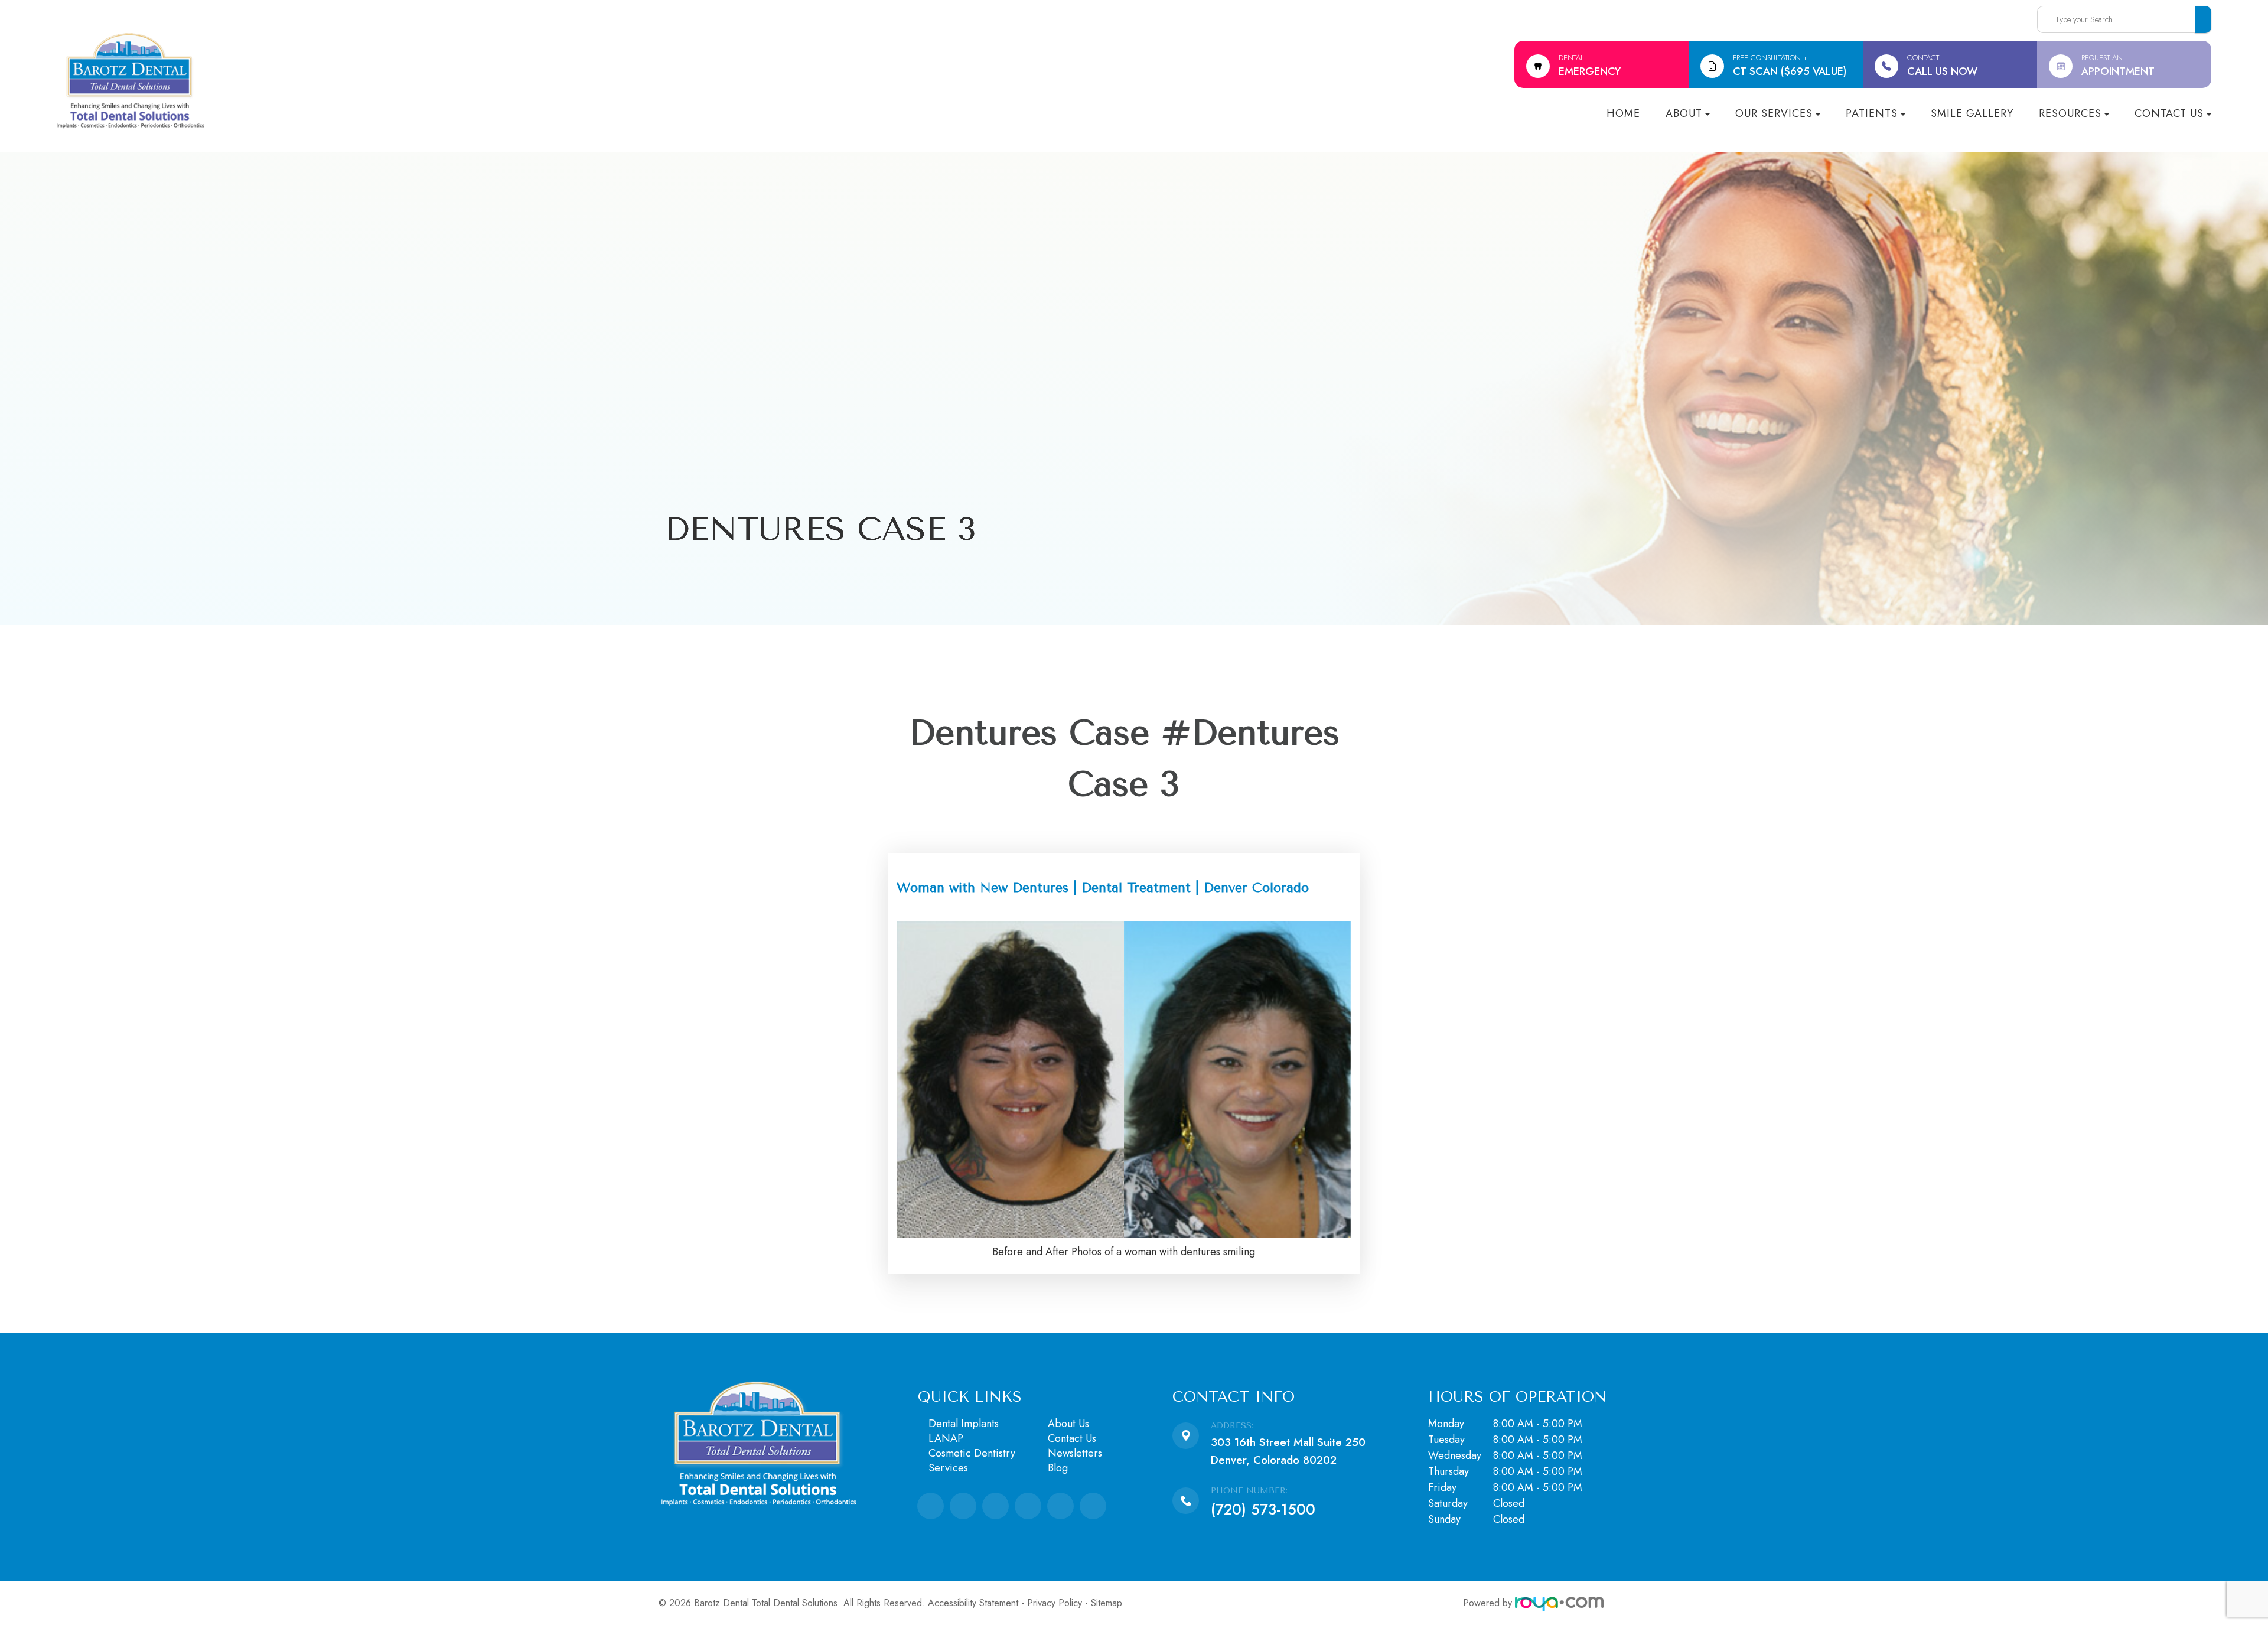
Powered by (1489, 1603)
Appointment (2118, 66)
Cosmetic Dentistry (972, 1453)
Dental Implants (964, 1424)
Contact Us (1072, 1438)
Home (1623, 113)
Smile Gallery (1972, 113)
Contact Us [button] (2169, 113)
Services (948, 1468)
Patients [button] (1872, 113)
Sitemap (1107, 1603)
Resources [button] (2070, 113)
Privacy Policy (1055, 1603)
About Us (1068, 1424)
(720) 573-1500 (1263, 1509)
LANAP (946, 1438)
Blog (1058, 1468)
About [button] (1684, 113)
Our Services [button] (1774, 113)
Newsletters (1075, 1453)
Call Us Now (1942, 66)
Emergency (1590, 66)
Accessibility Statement (973, 1603)
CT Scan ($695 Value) (1790, 66)
